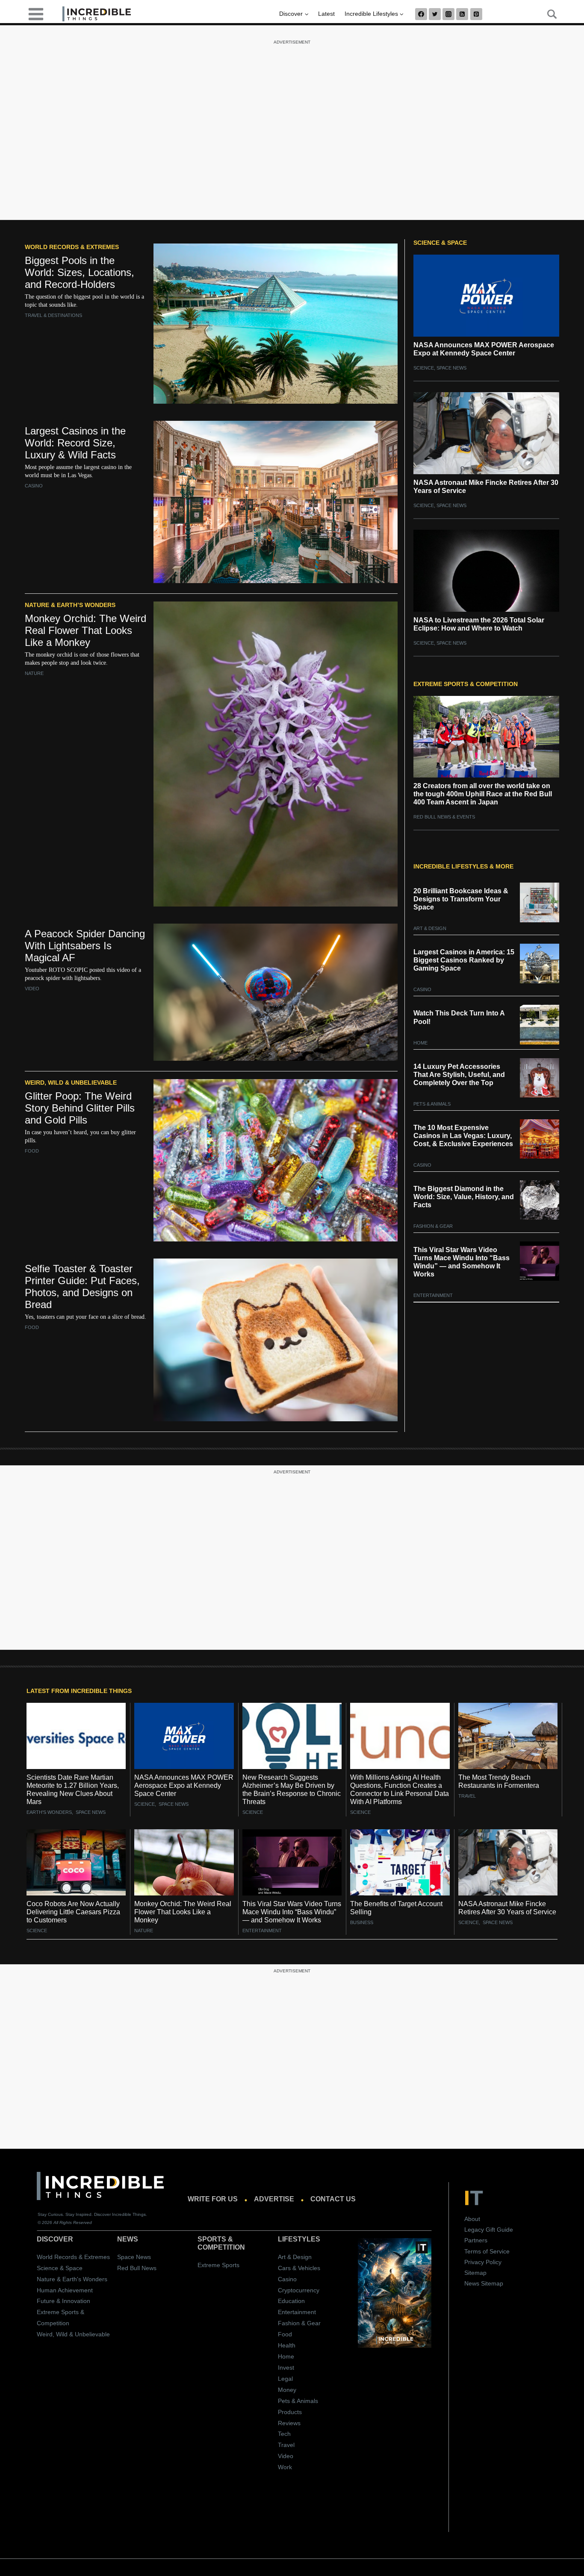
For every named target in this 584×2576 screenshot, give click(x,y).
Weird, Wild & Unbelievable (73, 2334)
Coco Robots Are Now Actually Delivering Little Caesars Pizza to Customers (73, 1912)
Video (32, 989)
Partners (476, 2240)
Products (290, 2412)
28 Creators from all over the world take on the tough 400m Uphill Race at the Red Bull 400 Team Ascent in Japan (483, 794)
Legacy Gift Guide (489, 2230)
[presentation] (76, 1736)
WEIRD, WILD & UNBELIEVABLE (71, 1083)
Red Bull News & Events (444, 817)
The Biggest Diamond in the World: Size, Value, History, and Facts (464, 1197)
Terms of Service (487, 2251)
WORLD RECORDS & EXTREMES (72, 247)
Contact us (333, 2199)
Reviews (289, 2423)
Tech (284, 2434)
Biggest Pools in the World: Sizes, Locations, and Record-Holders (80, 272)
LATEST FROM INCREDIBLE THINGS (79, 1691)
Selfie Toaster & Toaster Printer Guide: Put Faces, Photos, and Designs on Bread (82, 1287)
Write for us (213, 2199)
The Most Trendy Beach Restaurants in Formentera (499, 1781)
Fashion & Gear (433, 1226)
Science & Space (60, 2268)
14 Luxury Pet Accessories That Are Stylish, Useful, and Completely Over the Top (459, 1075)
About (472, 2219)
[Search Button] (547, 14)
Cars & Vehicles (299, 2268)
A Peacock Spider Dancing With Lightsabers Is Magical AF (85, 946)
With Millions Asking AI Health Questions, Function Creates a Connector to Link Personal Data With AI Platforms (400, 1790)
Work (285, 2467)
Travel (467, 1796)
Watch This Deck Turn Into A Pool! (459, 1017)
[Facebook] (421, 14)
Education (291, 2301)
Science (424, 368)
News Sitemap (484, 2283)
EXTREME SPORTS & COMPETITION (466, 684)
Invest (286, 2368)
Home (420, 1043)
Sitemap (475, 2273)
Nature (34, 673)
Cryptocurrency (299, 2290)
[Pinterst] (476, 14)
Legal (285, 2379)
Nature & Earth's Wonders (72, 2279)
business (362, 1922)
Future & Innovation (63, 2301)
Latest (326, 14)
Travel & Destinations (53, 315)
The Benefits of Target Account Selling (396, 1908)
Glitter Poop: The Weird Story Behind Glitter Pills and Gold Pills (80, 1108)
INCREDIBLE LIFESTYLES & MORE (463, 866)
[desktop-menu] (36, 13)
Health (287, 2345)
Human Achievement (65, 2290)
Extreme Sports (218, 2265)
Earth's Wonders (49, 1812)
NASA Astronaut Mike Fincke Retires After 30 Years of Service (486, 487)
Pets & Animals (432, 1104)
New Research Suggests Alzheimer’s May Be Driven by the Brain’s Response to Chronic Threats (292, 1790)
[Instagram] (448, 14)
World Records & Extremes (73, 2256)
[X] (435, 14)
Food (32, 1151)
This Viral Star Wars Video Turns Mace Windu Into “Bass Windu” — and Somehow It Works (462, 1262)
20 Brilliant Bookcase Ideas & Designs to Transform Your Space (461, 899)
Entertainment (433, 1295)
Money (287, 2390)
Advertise (274, 2199)
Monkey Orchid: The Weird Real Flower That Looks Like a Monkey (86, 630)
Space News (451, 368)
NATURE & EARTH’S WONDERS (70, 605)
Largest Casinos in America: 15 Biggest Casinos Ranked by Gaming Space (464, 960)
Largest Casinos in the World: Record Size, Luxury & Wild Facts (75, 443)
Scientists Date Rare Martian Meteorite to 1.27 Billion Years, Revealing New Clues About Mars (73, 1790)
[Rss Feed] (462, 14)
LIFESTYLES (299, 2239)
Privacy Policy (483, 2262)
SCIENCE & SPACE (440, 243)
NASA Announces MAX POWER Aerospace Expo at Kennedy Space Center (484, 349)
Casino (34, 486)
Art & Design (430, 928)
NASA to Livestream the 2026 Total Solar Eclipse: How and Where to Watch (479, 624)
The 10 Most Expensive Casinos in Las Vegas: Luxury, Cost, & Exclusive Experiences (463, 1136)
